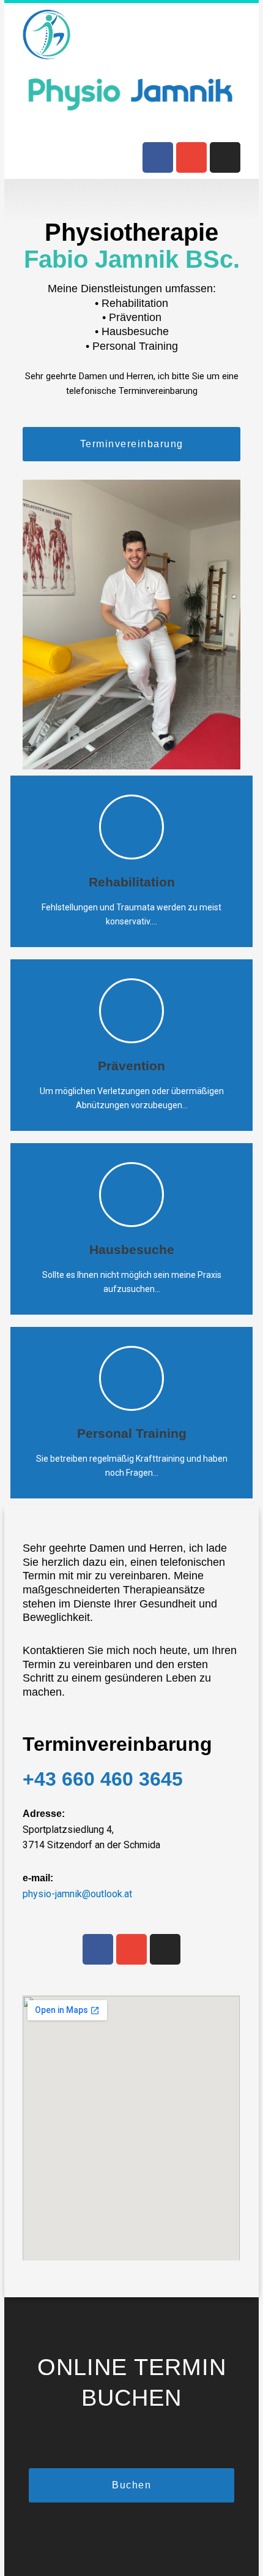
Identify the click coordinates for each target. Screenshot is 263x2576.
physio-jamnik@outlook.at (77, 1894)
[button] (131, 199)
